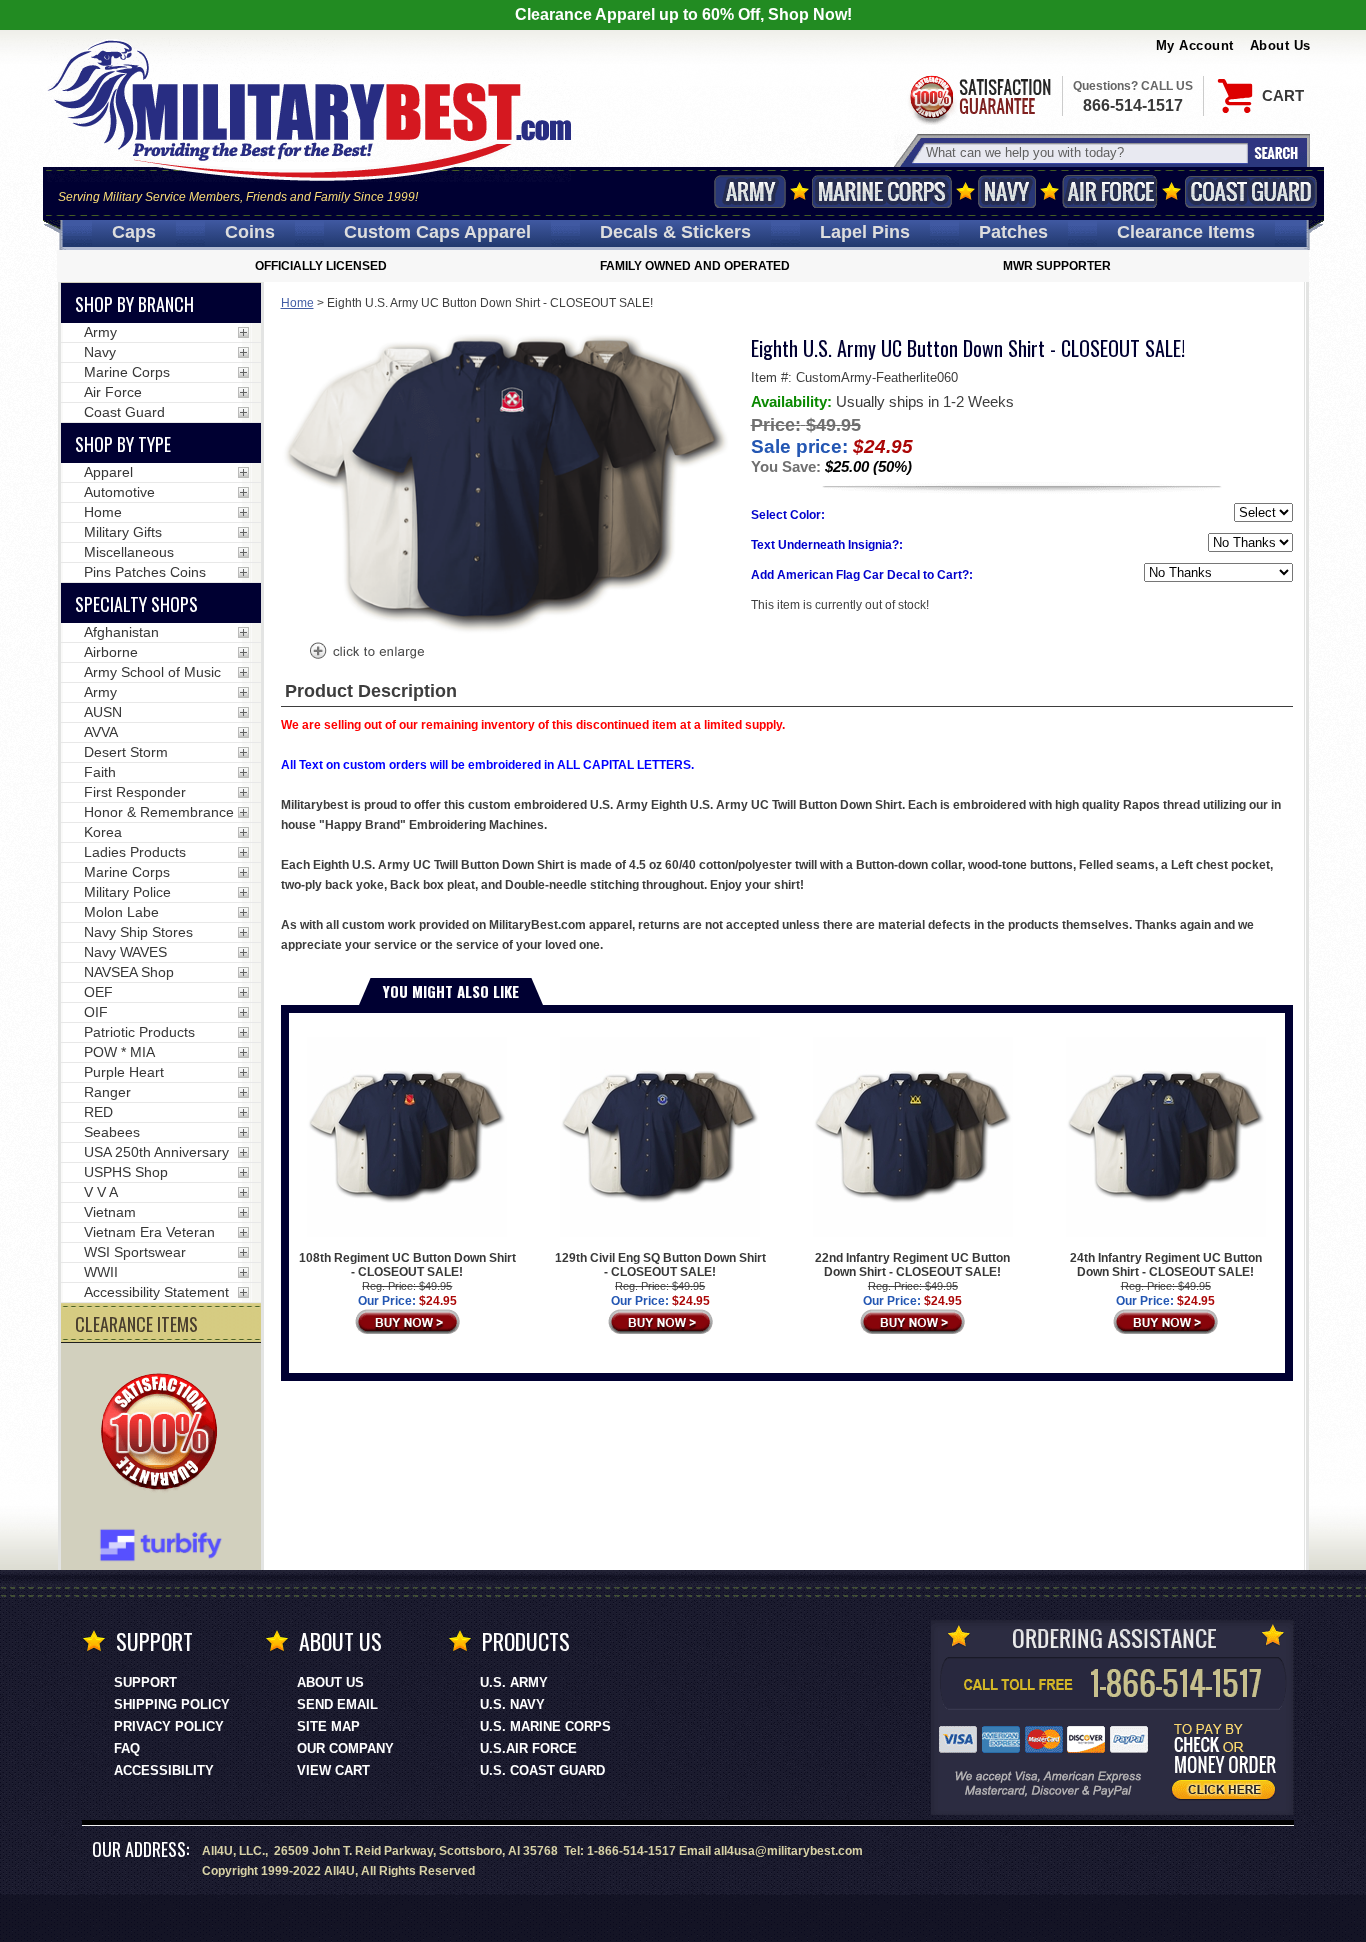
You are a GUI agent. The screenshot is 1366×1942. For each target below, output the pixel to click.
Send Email (337, 1704)
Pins (865, 232)
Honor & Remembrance (159, 812)
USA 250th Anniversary (156, 1152)
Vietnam (110, 1212)
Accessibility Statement (156, 1292)
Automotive (119, 492)
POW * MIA (119, 1052)
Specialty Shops (136, 604)
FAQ (127, 1748)
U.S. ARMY (514, 1682)
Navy (1007, 191)
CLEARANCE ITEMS (136, 1324)
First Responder (135, 792)
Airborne (111, 652)
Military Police (127, 892)
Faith (100, 772)
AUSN (103, 712)
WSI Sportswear (135, 1252)
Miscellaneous (129, 552)
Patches (1013, 232)
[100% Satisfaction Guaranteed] (164, 1434)
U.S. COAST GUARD (542, 1770)
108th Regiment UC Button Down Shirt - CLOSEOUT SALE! (407, 1265)
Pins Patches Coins (145, 572)
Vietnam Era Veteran (149, 1232)
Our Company (345, 1748)
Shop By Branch (134, 304)
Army (750, 191)
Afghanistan (121, 632)
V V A (101, 1192)
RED (98, 1112)
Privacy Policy (169, 1726)
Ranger (107, 1092)
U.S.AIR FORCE (528, 1748)
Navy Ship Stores (138, 932)
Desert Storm (126, 752)
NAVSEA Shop (129, 972)
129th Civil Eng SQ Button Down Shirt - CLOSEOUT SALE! (660, 1265)
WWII (101, 1272)
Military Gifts (123, 532)
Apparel (108, 472)
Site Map (328, 1726)
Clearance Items (1186, 232)
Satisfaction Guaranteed (979, 97)
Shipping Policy (172, 1704)
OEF (98, 992)
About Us (1280, 45)
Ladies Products (135, 852)
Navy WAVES (125, 952)
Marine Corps (882, 191)
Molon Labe (121, 912)
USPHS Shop (126, 1172)
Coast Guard (1251, 191)
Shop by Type (123, 444)
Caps (134, 232)
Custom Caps (437, 232)
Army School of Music (152, 672)
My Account (1195, 45)
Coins (250, 232)
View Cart (333, 1770)
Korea (103, 832)
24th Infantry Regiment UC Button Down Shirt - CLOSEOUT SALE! (1166, 1265)
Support (145, 1682)
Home (297, 303)
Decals (675, 232)
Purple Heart (124, 1072)
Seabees (112, 1132)
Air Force (1110, 191)
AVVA (101, 732)
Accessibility (164, 1770)
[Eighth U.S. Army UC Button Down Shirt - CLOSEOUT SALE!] (366, 653)
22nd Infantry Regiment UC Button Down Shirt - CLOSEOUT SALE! (912, 1265)
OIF (96, 1012)
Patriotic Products (139, 1032)
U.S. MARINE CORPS (545, 1726)
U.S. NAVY (512, 1704)
